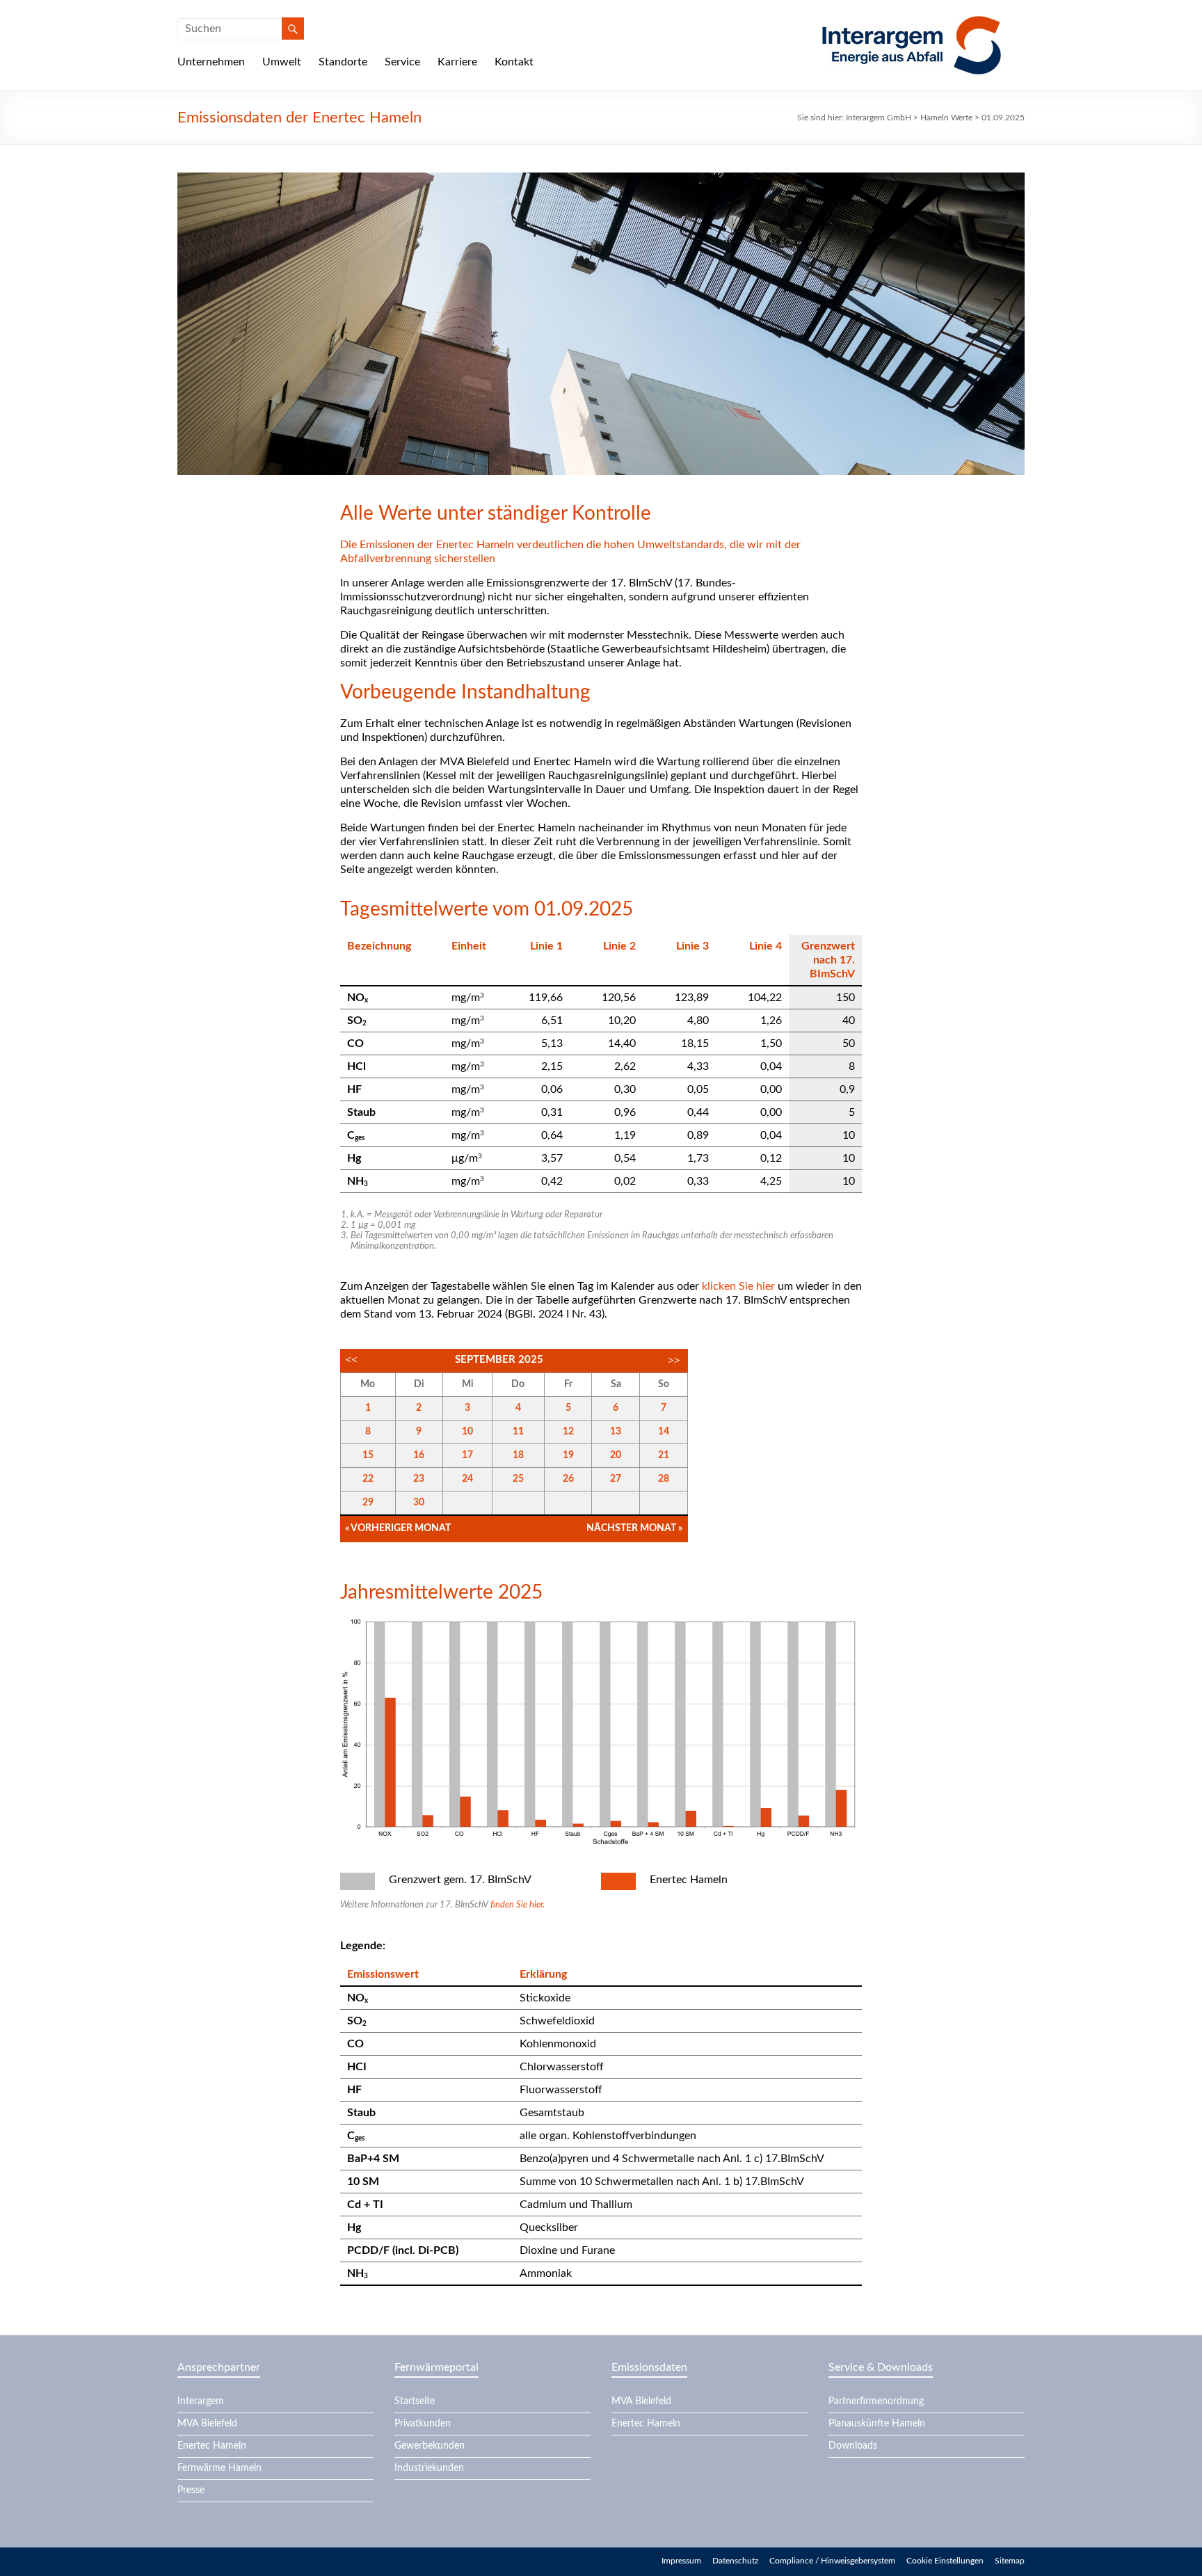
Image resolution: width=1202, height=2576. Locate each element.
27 (616, 1479)
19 (568, 1455)
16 (419, 1455)
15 (368, 1455)
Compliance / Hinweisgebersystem (832, 2561)
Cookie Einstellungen (945, 2561)
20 (616, 1455)
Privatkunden (423, 2424)
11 (518, 1432)
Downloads (853, 2446)
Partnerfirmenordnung (876, 2401)
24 (467, 1479)
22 (368, 1479)
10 (467, 1432)
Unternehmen (211, 62)
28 (664, 1479)
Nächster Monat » (634, 1528)
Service (402, 62)
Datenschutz (735, 2561)
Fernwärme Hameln (219, 2468)
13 (616, 1432)
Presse (191, 2490)
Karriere (457, 62)
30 (419, 1503)
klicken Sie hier (738, 1286)
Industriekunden (429, 2468)
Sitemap (1010, 2561)
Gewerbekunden (430, 2446)
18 (518, 1455)
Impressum (681, 2561)
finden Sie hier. (518, 1905)
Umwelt (282, 62)
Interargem (201, 2401)
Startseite (415, 2401)
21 (664, 1455)
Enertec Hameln (212, 2446)
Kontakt (514, 62)
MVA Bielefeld (207, 2424)
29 (368, 1503)
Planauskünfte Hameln (877, 2424)
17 (467, 1455)
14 (664, 1432)
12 (568, 1432)
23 (419, 1479)
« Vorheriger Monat (398, 1528)
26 (568, 1479)
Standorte (343, 62)
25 (518, 1479)
